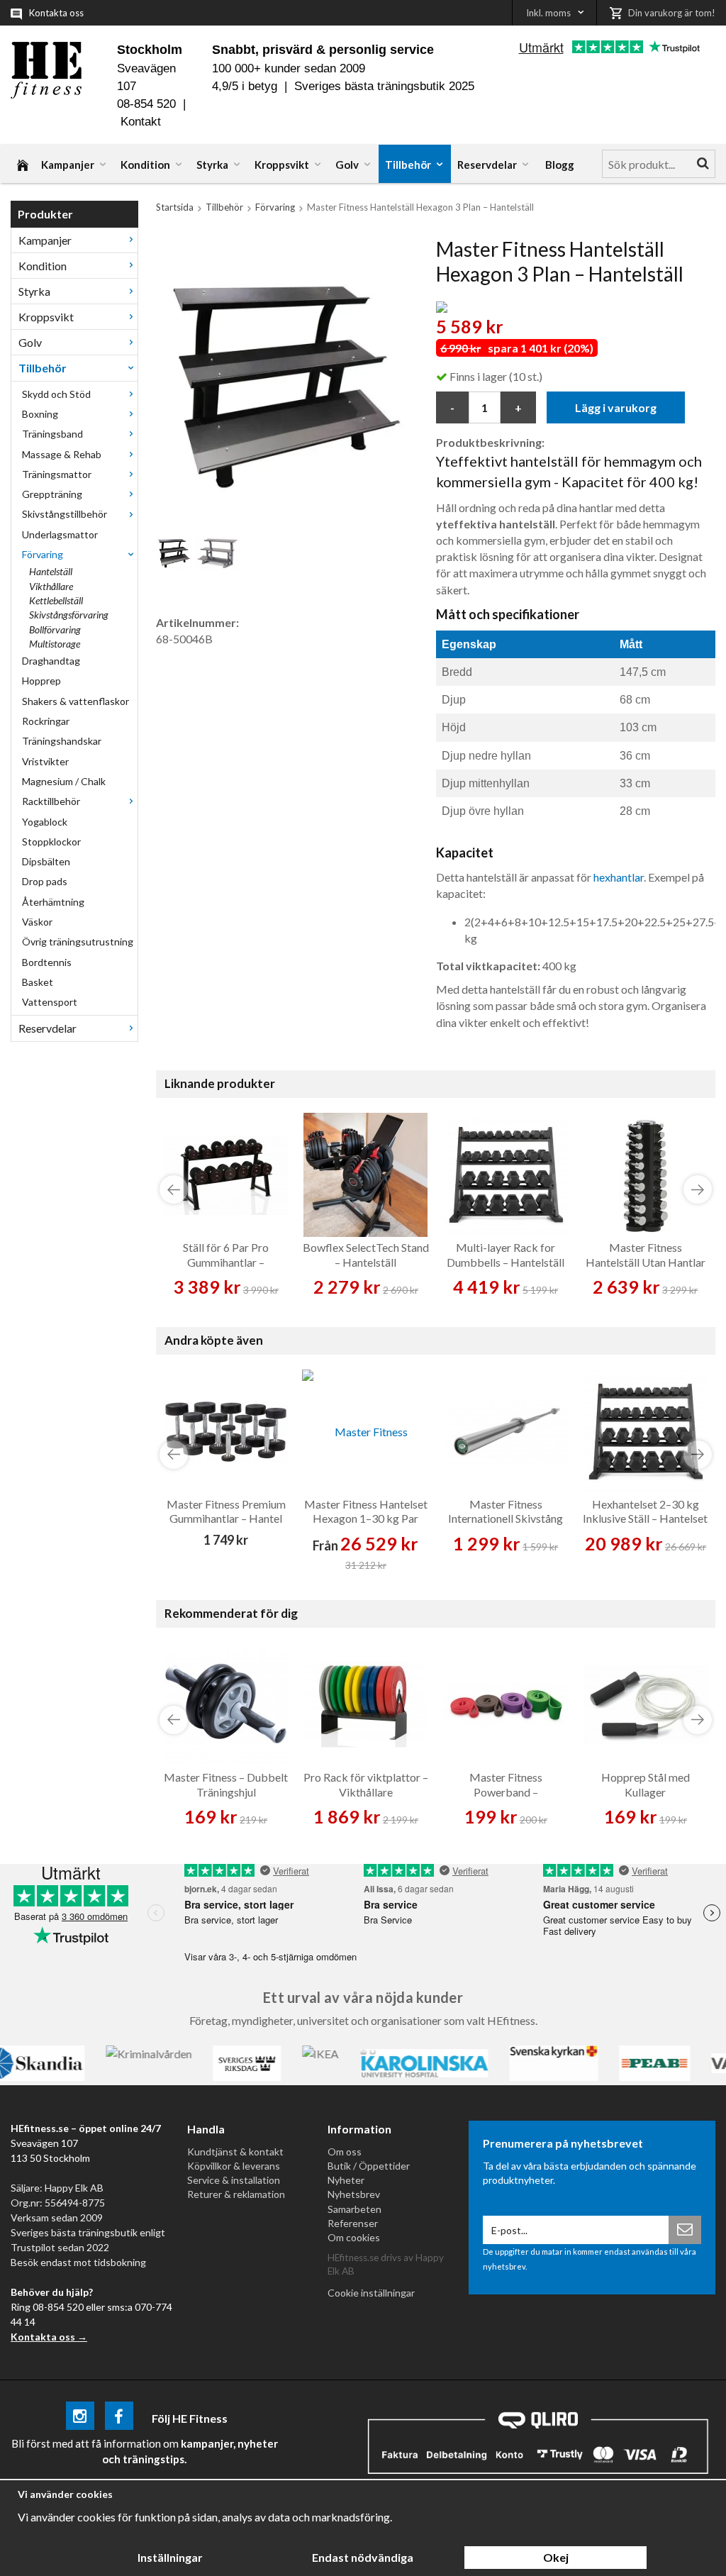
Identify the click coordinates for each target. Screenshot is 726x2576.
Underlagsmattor (60, 534)
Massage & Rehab (62, 454)
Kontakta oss (56, 13)
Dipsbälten (46, 861)
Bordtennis (47, 962)
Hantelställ (51, 571)
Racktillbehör (51, 801)
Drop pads (45, 881)
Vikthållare (51, 586)
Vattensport (50, 1002)
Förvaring (43, 554)
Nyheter (346, 2180)
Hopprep (41, 681)
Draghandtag (51, 661)
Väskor (37, 922)
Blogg (560, 165)
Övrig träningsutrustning (78, 942)
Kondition (145, 165)
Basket (38, 982)
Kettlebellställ (56, 600)
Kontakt (141, 122)
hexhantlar (619, 877)
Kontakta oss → (49, 2337)
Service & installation (234, 2180)
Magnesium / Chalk (64, 781)
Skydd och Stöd (56, 394)
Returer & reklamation (236, 2194)
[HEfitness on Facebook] (119, 2418)
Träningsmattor (57, 474)
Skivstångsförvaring (69, 615)
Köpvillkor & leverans (234, 2166)
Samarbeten (354, 2209)
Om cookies (354, 2237)
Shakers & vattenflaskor (76, 701)
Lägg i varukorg (616, 407)
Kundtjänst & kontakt (235, 2152)
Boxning (40, 414)
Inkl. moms (548, 13)
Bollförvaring (55, 629)
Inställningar (170, 2557)
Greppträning (52, 494)
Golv (347, 165)
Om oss (345, 2152)
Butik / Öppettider (369, 2166)
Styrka (212, 165)
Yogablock (45, 822)
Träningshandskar (62, 741)
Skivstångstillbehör (65, 514)
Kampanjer (68, 165)
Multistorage (55, 644)
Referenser (353, 2223)
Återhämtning (53, 902)
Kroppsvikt (282, 165)
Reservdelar (487, 165)
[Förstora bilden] (282, 378)
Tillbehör (408, 165)
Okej (556, 2557)
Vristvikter (45, 761)
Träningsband (52, 434)
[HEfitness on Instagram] (80, 2418)
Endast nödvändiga (363, 2557)
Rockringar (46, 721)
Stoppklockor (51, 842)
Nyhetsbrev (354, 2194)
